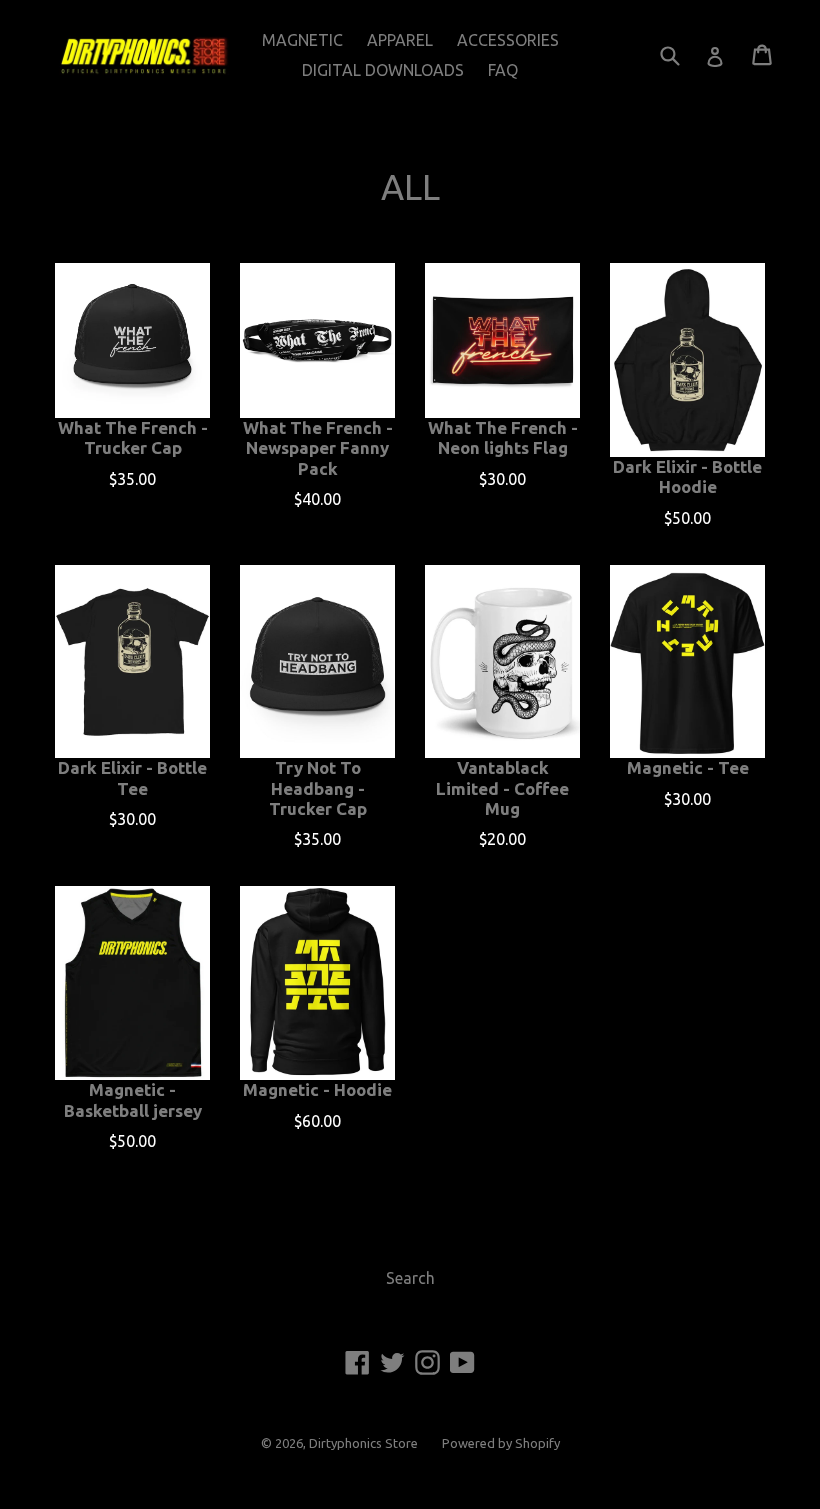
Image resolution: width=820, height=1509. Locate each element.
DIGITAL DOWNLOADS (383, 70)
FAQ (503, 70)
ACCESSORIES (508, 40)
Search (410, 1278)
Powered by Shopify (501, 1443)
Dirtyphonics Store (363, 1443)
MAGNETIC (302, 40)
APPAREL (400, 40)
